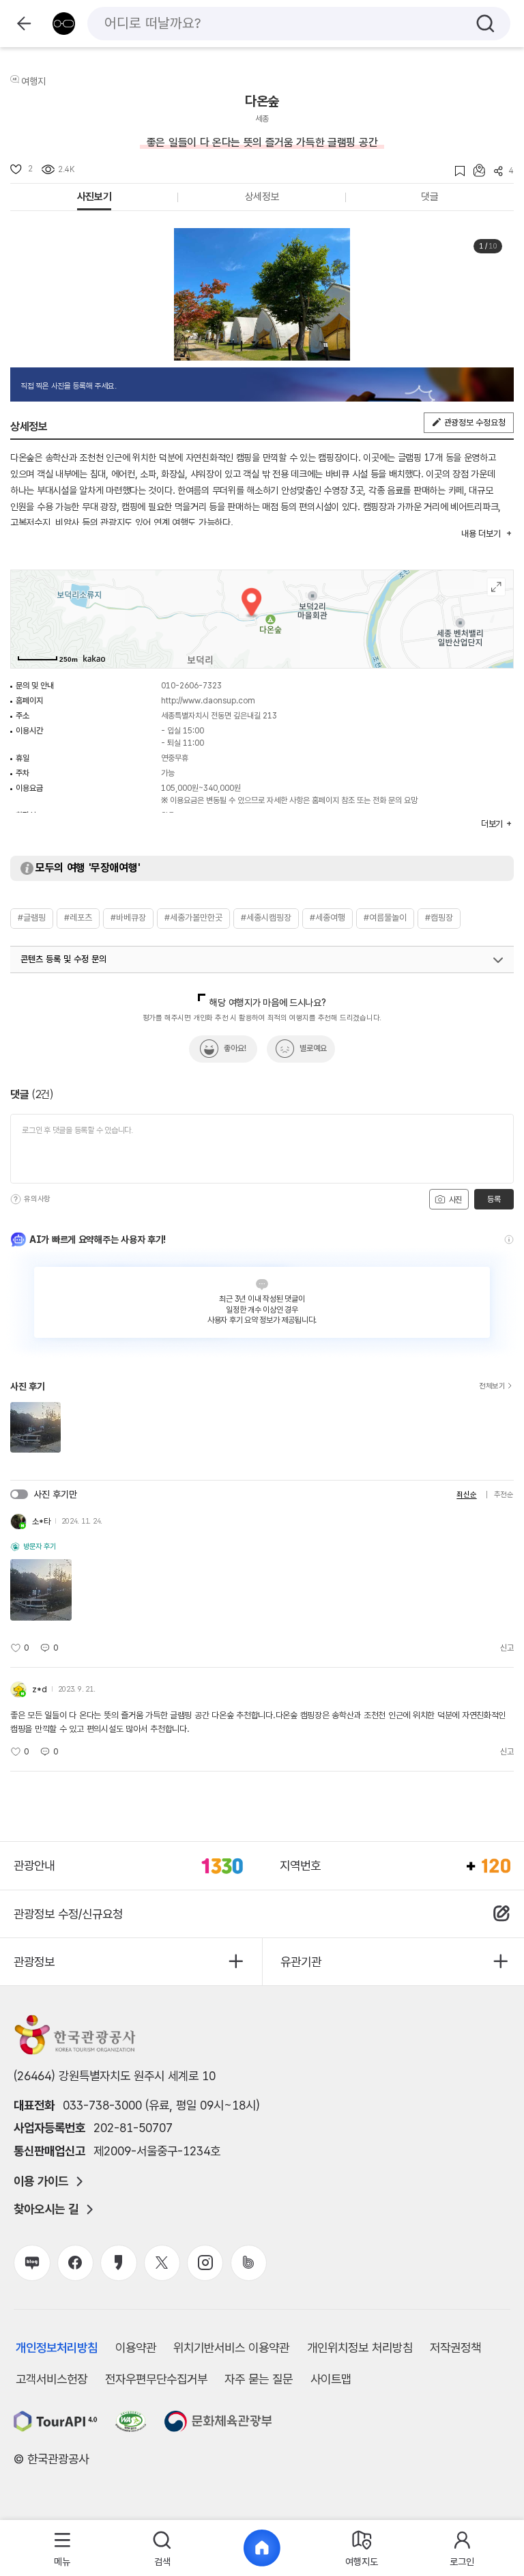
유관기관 (301, 1962)
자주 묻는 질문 (259, 2379)
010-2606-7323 (191, 686)
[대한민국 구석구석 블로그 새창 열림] (32, 2263)
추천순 (504, 1495)
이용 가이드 (41, 2181)
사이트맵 (331, 2379)
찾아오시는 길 (46, 2209)
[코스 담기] (475, 170)
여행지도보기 (496, 587)
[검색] (485, 24)
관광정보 (34, 1962)
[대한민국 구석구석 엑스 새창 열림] (162, 2263)
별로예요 (313, 1048)
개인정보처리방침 (57, 2348)
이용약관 (136, 2348)
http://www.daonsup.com (208, 701)
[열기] (498, 960)
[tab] (62, 2548)
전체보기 (492, 1386)
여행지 (33, 81)
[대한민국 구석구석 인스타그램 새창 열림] (205, 2263)
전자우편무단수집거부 (156, 2379)
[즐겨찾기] (455, 171)
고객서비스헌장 (52, 2379)
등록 (494, 1199)
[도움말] (16, 1199)
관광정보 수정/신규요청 (68, 1914)
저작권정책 (455, 2348)
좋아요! (235, 1048)
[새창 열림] (56, 2421)
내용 (481, 534)
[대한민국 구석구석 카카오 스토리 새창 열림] (118, 2263)
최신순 (466, 1495)
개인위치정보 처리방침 (360, 2348)
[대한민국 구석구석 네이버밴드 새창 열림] (249, 2263)
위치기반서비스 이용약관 (231, 2348)
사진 (454, 1200)
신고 (507, 1648)
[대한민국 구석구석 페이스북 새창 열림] (75, 2263)
